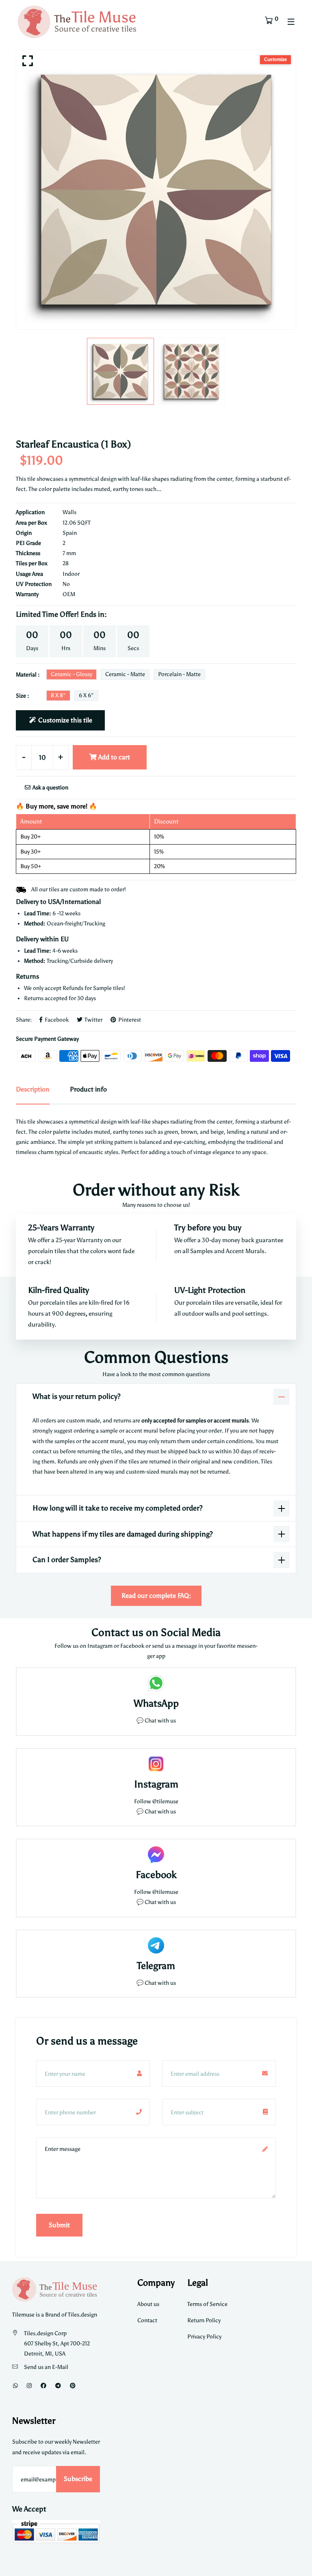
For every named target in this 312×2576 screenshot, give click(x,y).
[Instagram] (29, 2386)
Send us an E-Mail (46, 2367)
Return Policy (204, 2320)
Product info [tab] (88, 1089)
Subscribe (78, 2479)
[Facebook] (43, 2386)
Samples (202, 1251)
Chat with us (160, 1812)
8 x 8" (58, 695)
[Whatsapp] (15, 2386)
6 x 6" (86, 695)
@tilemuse (165, 1801)
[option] (156, 190)
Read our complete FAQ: (156, 1596)
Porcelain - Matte (179, 674)
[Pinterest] (73, 2386)
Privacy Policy (204, 2337)
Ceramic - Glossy (71, 674)
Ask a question (50, 788)
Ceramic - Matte (125, 674)
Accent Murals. (246, 1251)
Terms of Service (207, 2304)
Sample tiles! (109, 988)
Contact (147, 2320)
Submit (59, 2225)
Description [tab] (33, 1089)
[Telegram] (58, 2386)
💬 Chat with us (156, 1721)
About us (148, 2304)
